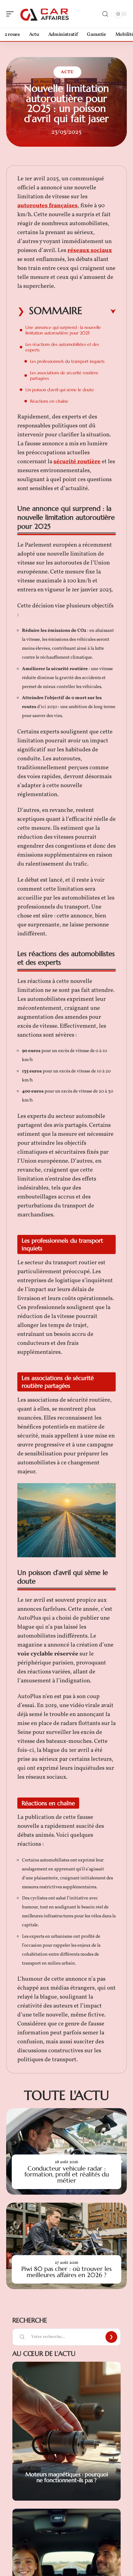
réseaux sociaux (90, 250)
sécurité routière (77, 462)
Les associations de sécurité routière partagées (64, 375)
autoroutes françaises (47, 206)
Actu (67, 72)
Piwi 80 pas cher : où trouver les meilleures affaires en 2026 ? (66, 2272)
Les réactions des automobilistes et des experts (62, 347)
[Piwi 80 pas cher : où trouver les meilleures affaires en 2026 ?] (66, 2246)
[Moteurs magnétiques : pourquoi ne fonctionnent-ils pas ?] (66, 2431)
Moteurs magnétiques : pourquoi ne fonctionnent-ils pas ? (67, 2477)
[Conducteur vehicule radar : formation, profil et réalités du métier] (66, 2151)
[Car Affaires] (45, 14)
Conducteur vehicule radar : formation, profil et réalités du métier (67, 2174)
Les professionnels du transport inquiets (67, 361)
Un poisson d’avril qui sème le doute (60, 390)
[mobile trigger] (11, 14)
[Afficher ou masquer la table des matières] (99, 312)
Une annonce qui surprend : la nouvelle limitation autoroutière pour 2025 (63, 330)
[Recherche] (105, 14)
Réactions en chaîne (49, 401)
